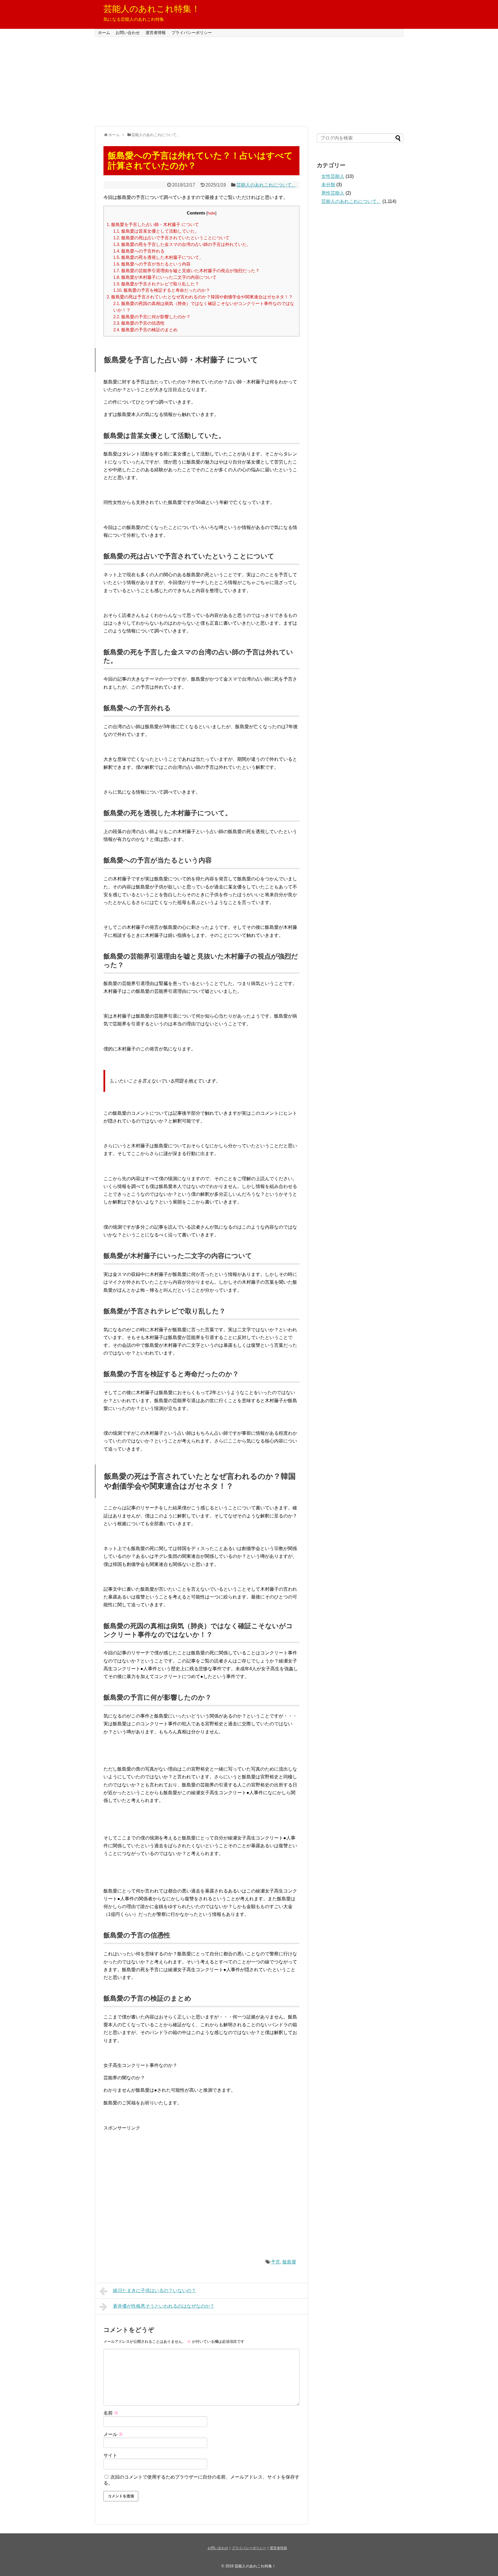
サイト (110, 2455)
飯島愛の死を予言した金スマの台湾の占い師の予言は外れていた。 (182, 244)
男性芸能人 (333, 193)
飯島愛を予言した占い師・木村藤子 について (153, 224)
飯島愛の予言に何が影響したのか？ (152, 317)
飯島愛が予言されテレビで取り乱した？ (156, 284)
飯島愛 (289, 2262)
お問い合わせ (128, 33)
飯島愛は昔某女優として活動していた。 (156, 231)
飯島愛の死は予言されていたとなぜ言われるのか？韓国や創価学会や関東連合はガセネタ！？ (200, 297)
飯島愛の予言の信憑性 (139, 323)
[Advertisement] (249, 82)
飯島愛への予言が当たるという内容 (152, 264)
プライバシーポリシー (192, 33)
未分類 (328, 185)
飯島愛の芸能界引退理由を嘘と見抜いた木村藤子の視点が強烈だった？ (186, 271)
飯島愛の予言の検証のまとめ (145, 330)
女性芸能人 (333, 176)
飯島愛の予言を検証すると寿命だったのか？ (162, 290)
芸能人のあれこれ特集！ (152, 9)
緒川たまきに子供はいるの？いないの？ (154, 2290)
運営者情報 (156, 33)
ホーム (104, 33)
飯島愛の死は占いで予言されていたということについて (171, 238)
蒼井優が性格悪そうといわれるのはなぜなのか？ (164, 2306)
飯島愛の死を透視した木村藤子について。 (158, 257)
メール (113, 2434)
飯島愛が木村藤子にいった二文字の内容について (165, 277)
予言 (276, 2262)
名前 (111, 2413)
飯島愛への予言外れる (139, 251)
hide (211, 213)
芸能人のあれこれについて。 (266, 185)
